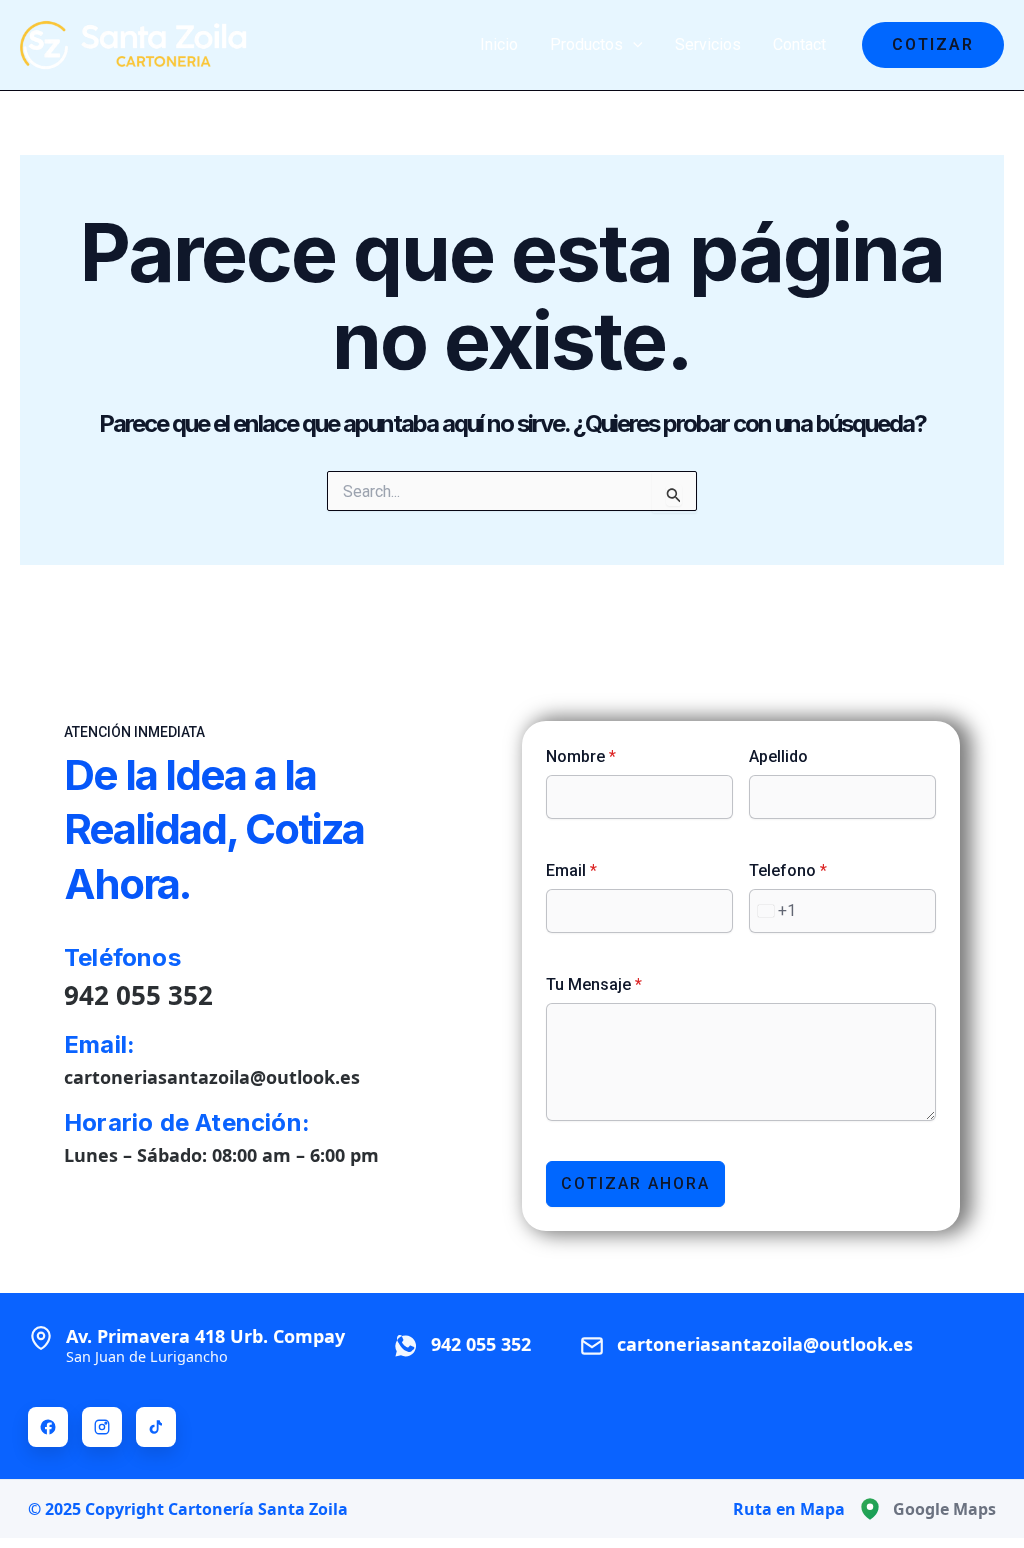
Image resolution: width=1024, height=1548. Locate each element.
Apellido (778, 756)
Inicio (499, 44)
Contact (799, 44)
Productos (586, 44)
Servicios (708, 44)
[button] (933, 45)
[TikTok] (156, 1427)
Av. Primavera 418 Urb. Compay (205, 1345)
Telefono (788, 870)
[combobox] (773, 911)
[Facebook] (48, 1427)
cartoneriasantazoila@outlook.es (212, 1077)
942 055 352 (138, 995)
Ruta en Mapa (789, 1509)
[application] (633, 45)
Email (571, 870)
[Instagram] (102, 1427)
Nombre (581, 756)
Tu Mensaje (594, 984)
